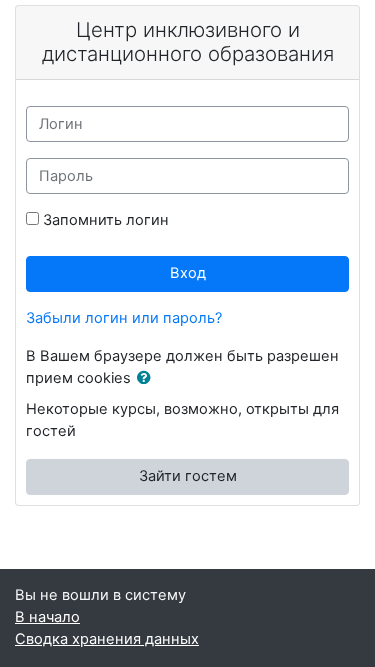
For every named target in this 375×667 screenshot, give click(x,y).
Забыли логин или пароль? (124, 318)
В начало (47, 617)
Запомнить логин (106, 220)
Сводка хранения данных (107, 639)
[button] (148, 379)
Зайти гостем (188, 476)
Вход (188, 273)
